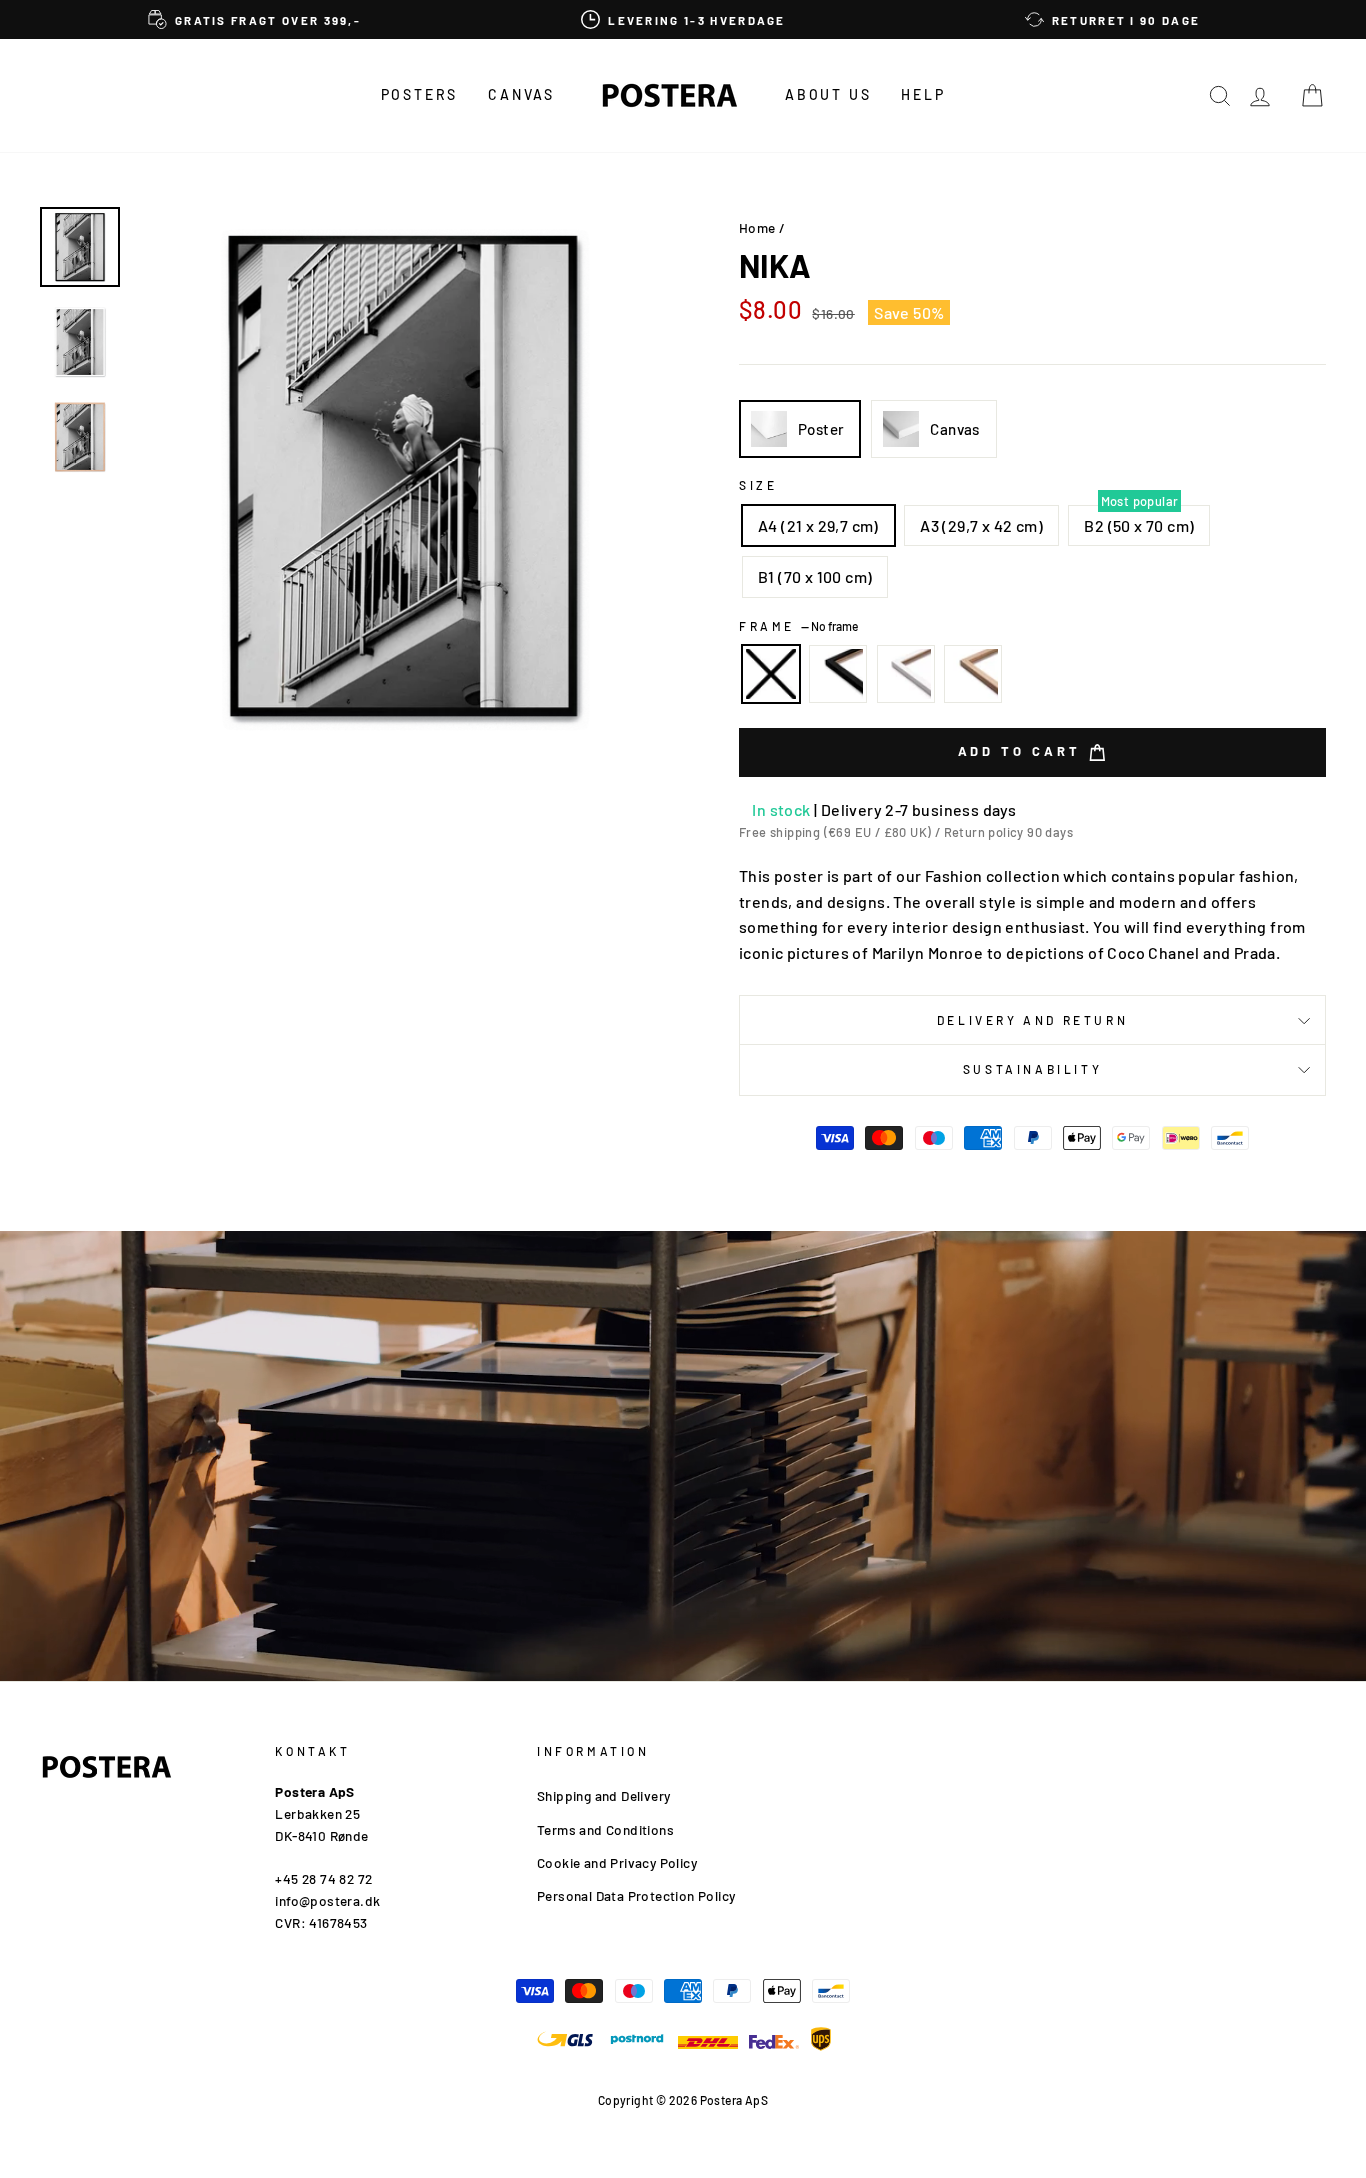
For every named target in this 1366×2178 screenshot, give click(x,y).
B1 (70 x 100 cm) (815, 576)
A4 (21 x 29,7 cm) (818, 525)
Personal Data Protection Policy (636, 1895)
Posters (420, 94)
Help (923, 94)
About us (828, 94)
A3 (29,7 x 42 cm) (981, 525)
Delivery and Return (1032, 1020)
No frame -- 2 (771, 674)
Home (757, 227)
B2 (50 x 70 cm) (1139, 525)
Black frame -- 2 (838, 674)
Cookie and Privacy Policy (617, 1862)
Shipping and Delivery (603, 1795)
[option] (254, 19)
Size (758, 485)
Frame (798, 626)
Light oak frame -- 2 (973, 674)
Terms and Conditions (605, 1829)
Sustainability (1032, 1069)
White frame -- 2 (906, 674)
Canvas (521, 94)
